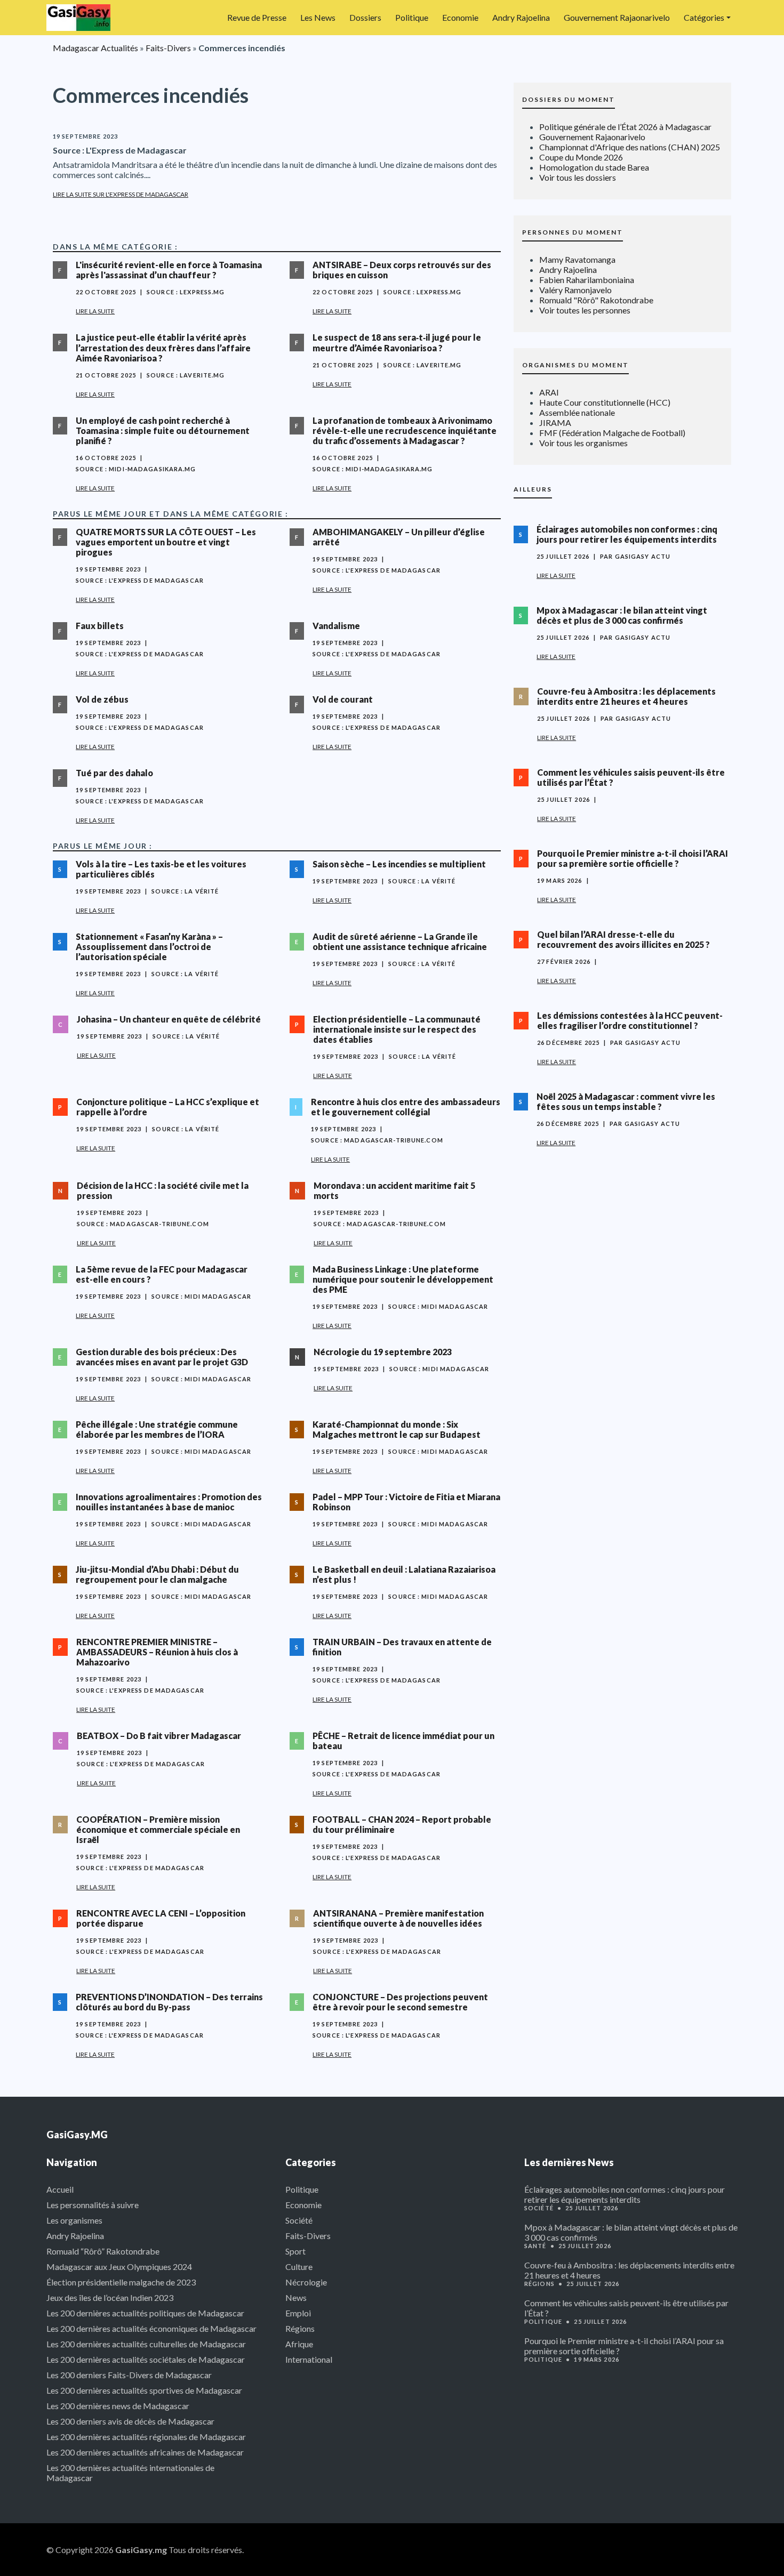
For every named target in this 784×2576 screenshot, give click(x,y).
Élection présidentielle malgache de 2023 (121, 2282)
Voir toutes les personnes (585, 310)
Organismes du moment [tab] (575, 365)
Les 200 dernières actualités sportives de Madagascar (144, 2390)
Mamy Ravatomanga (577, 259)
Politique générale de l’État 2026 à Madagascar (625, 127)
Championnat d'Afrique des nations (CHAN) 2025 (630, 147)
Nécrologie (306, 2282)
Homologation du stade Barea (594, 167)
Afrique (299, 2344)
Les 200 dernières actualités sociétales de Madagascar (146, 2359)
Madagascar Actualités (95, 48)
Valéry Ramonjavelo (575, 290)
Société (299, 2220)
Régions (300, 2328)
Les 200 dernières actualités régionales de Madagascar (146, 2437)
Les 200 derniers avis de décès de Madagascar (130, 2421)
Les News (318, 17)
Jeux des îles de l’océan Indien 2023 (110, 2297)
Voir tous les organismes (583, 443)
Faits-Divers (168, 48)
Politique (412, 17)
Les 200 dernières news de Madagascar (118, 2406)
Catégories (704, 17)
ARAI (549, 392)
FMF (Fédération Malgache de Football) (612, 433)
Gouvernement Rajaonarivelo (617, 17)
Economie (460, 17)
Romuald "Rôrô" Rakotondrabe (596, 300)
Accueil (60, 2189)
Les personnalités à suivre (93, 2205)
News (296, 2297)
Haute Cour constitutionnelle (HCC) (605, 402)
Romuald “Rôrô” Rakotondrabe (103, 2251)
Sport (295, 2251)
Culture (299, 2267)
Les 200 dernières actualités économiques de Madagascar (151, 2328)
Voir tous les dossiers (578, 177)
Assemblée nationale (577, 412)
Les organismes (74, 2220)
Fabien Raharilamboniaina (587, 280)
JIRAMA (555, 422)
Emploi (298, 2313)
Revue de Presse (257, 17)
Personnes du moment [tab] (573, 232)
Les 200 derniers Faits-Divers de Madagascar (129, 2375)
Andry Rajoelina (521, 17)
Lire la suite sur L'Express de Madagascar (121, 194)
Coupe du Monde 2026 (581, 157)
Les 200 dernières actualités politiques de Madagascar (145, 2313)
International (309, 2359)
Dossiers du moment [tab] (569, 99)
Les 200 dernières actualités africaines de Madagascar (145, 2452)
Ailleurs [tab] (533, 489)
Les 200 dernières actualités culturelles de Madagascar (146, 2344)
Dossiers (365, 17)
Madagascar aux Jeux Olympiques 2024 (119, 2267)
